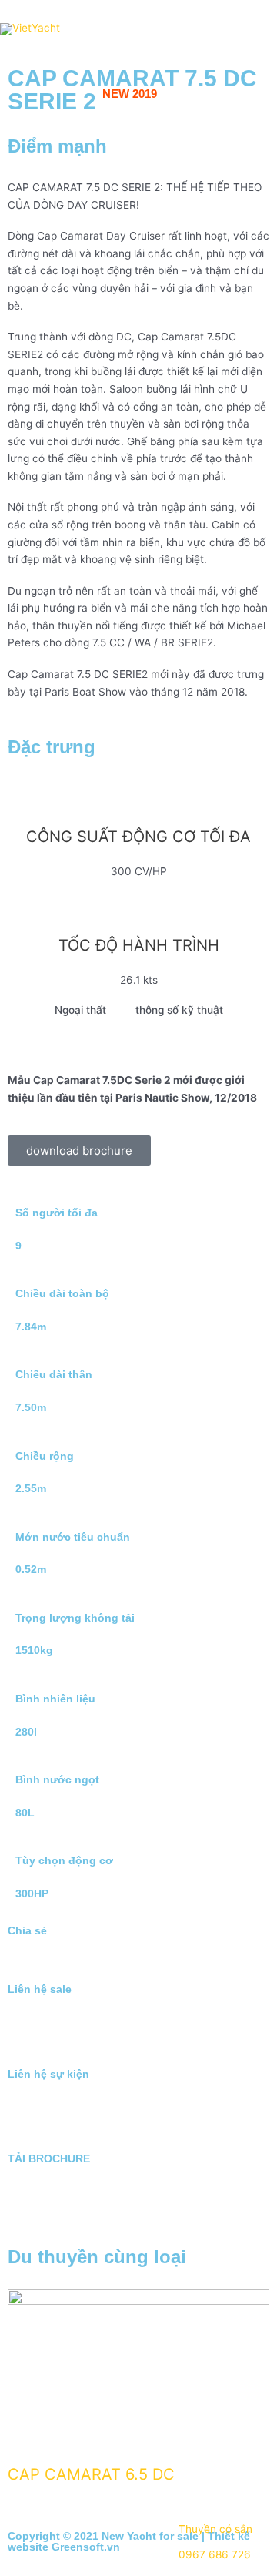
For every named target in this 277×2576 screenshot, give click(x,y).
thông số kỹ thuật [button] (179, 1010)
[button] (12, 1960)
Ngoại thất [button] (80, 1010)
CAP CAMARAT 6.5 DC (91, 2474)
